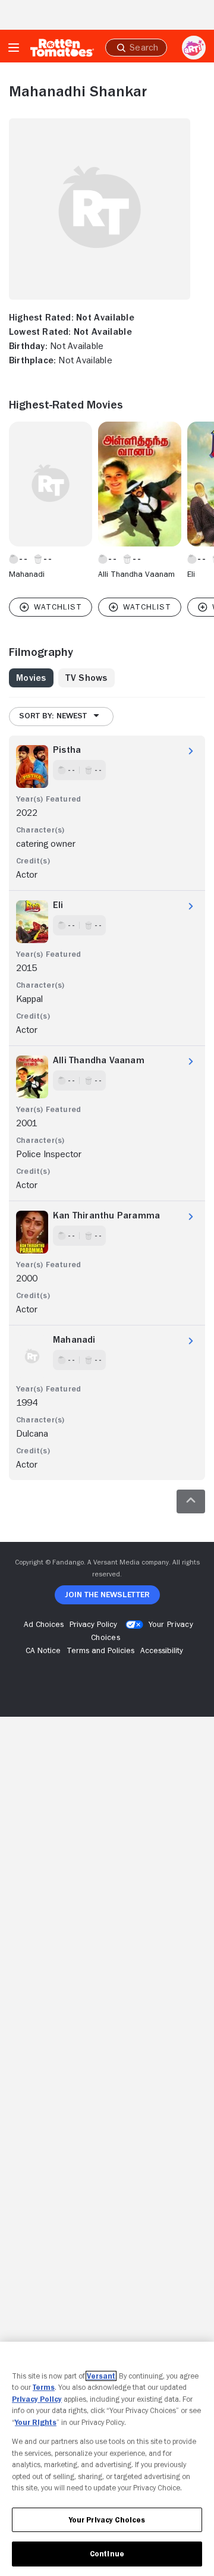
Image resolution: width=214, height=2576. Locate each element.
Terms (44, 2387)
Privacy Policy (37, 2399)
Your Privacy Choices (107, 2520)
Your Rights (36, 2422)
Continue (107, 2554)
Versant (101, 2376)
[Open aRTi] (194, 48)
